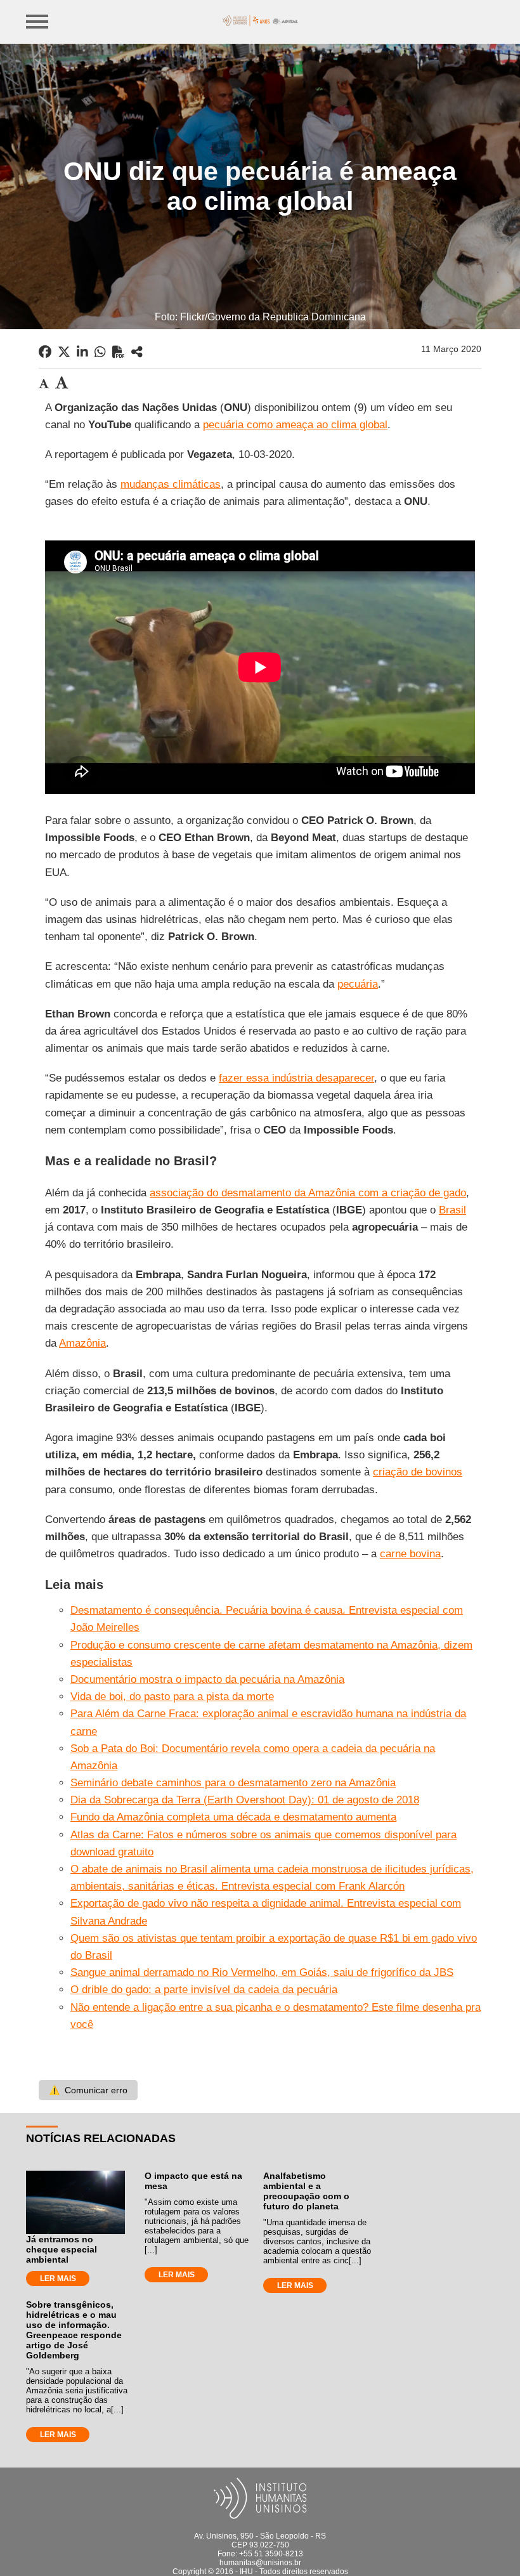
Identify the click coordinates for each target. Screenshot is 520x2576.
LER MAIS (58, 2279)
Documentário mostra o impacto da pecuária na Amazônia (207, 1679)
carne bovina (410, 1554)
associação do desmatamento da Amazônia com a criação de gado (308, 1193)
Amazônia (82, 1343)
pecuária (358, 984)
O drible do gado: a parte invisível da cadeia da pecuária (204, 1990)
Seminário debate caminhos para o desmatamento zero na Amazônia (233, 1783)
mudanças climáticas (171, 484)
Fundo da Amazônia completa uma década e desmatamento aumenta (233, 1817)
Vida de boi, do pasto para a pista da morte (172, 1697)
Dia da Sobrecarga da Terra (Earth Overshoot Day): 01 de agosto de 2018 (245, 1800)
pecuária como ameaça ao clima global (295, 425)
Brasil (452, 1210)
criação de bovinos (418, 1472)
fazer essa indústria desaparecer (296, 1078)
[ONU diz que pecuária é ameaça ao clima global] (137, 352)
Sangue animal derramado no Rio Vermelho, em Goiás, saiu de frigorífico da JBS (262, 1972)
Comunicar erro (88, 2090)
